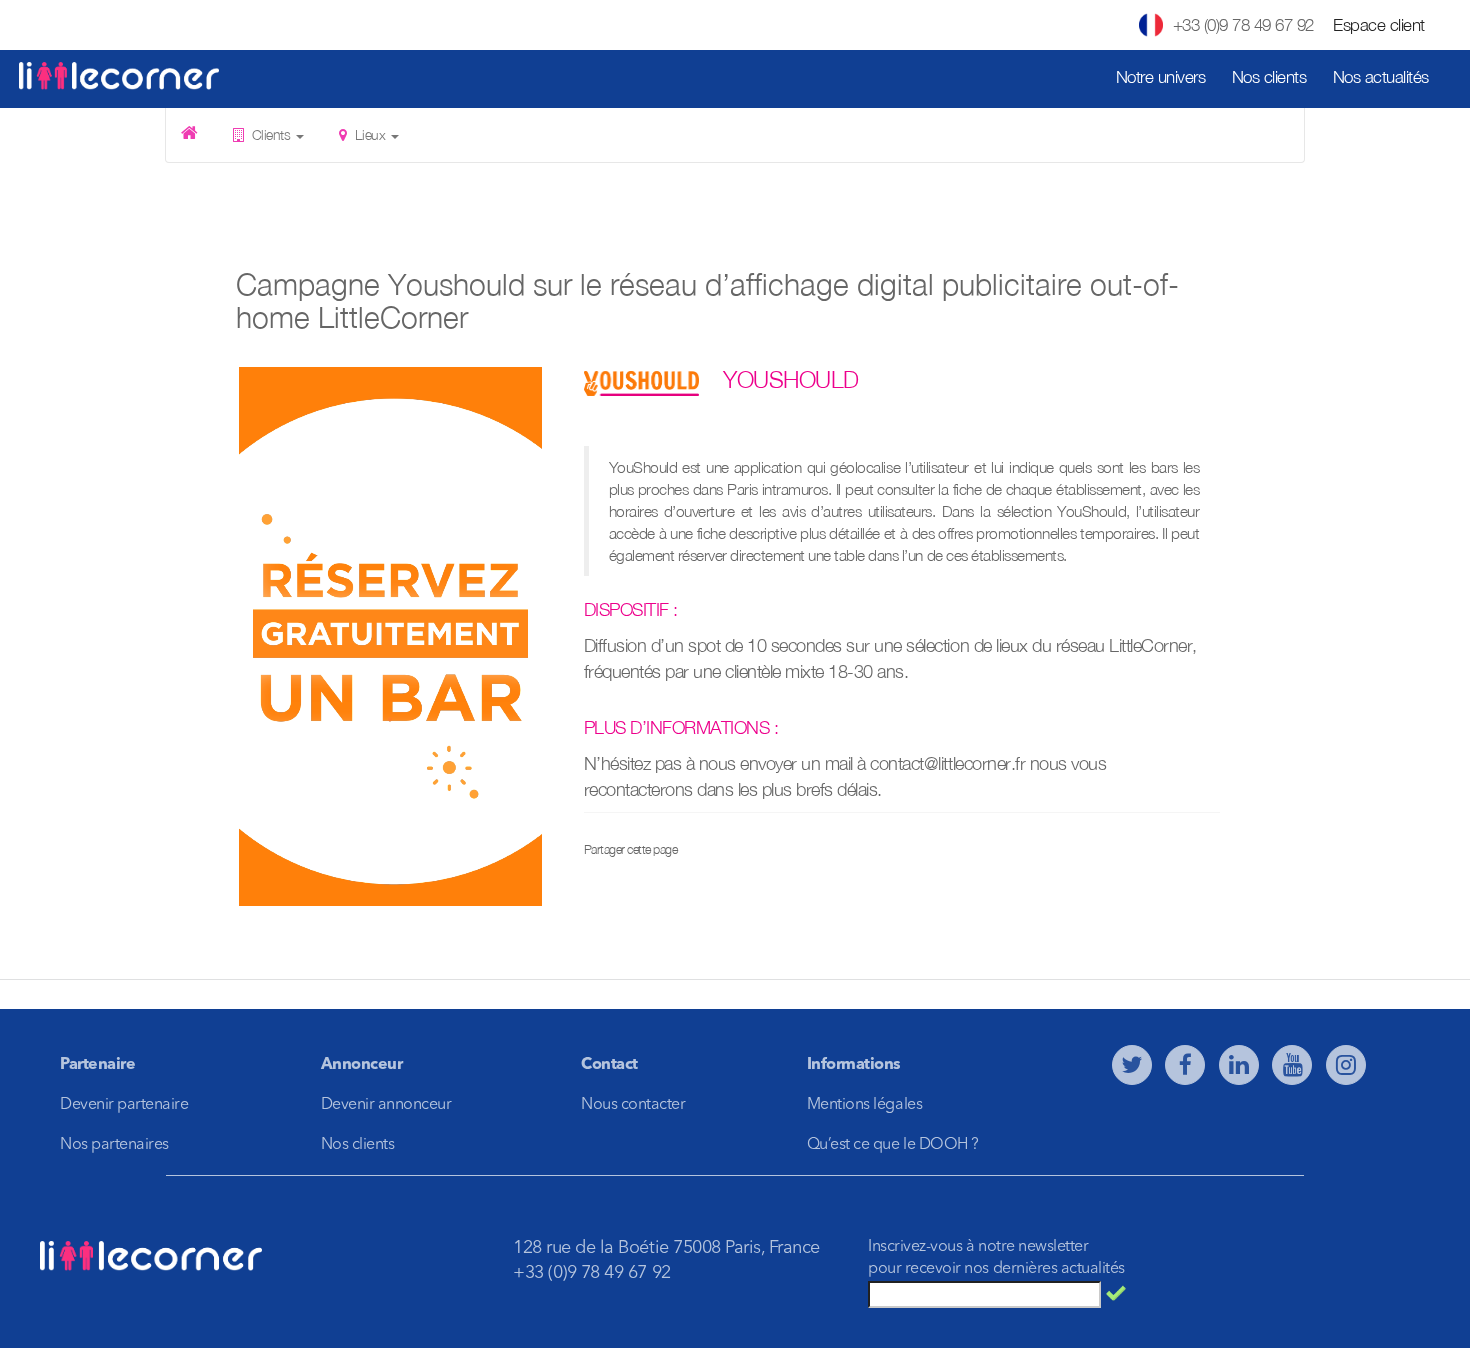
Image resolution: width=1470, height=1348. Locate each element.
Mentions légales (864, 1105)
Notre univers (1161, 77)
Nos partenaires (114, 1145)
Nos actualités (1381, 77)
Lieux (370, 134)
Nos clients (1269, 77)
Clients (271, 134)
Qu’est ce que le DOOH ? (893, 1145)
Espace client (1379, 25)
